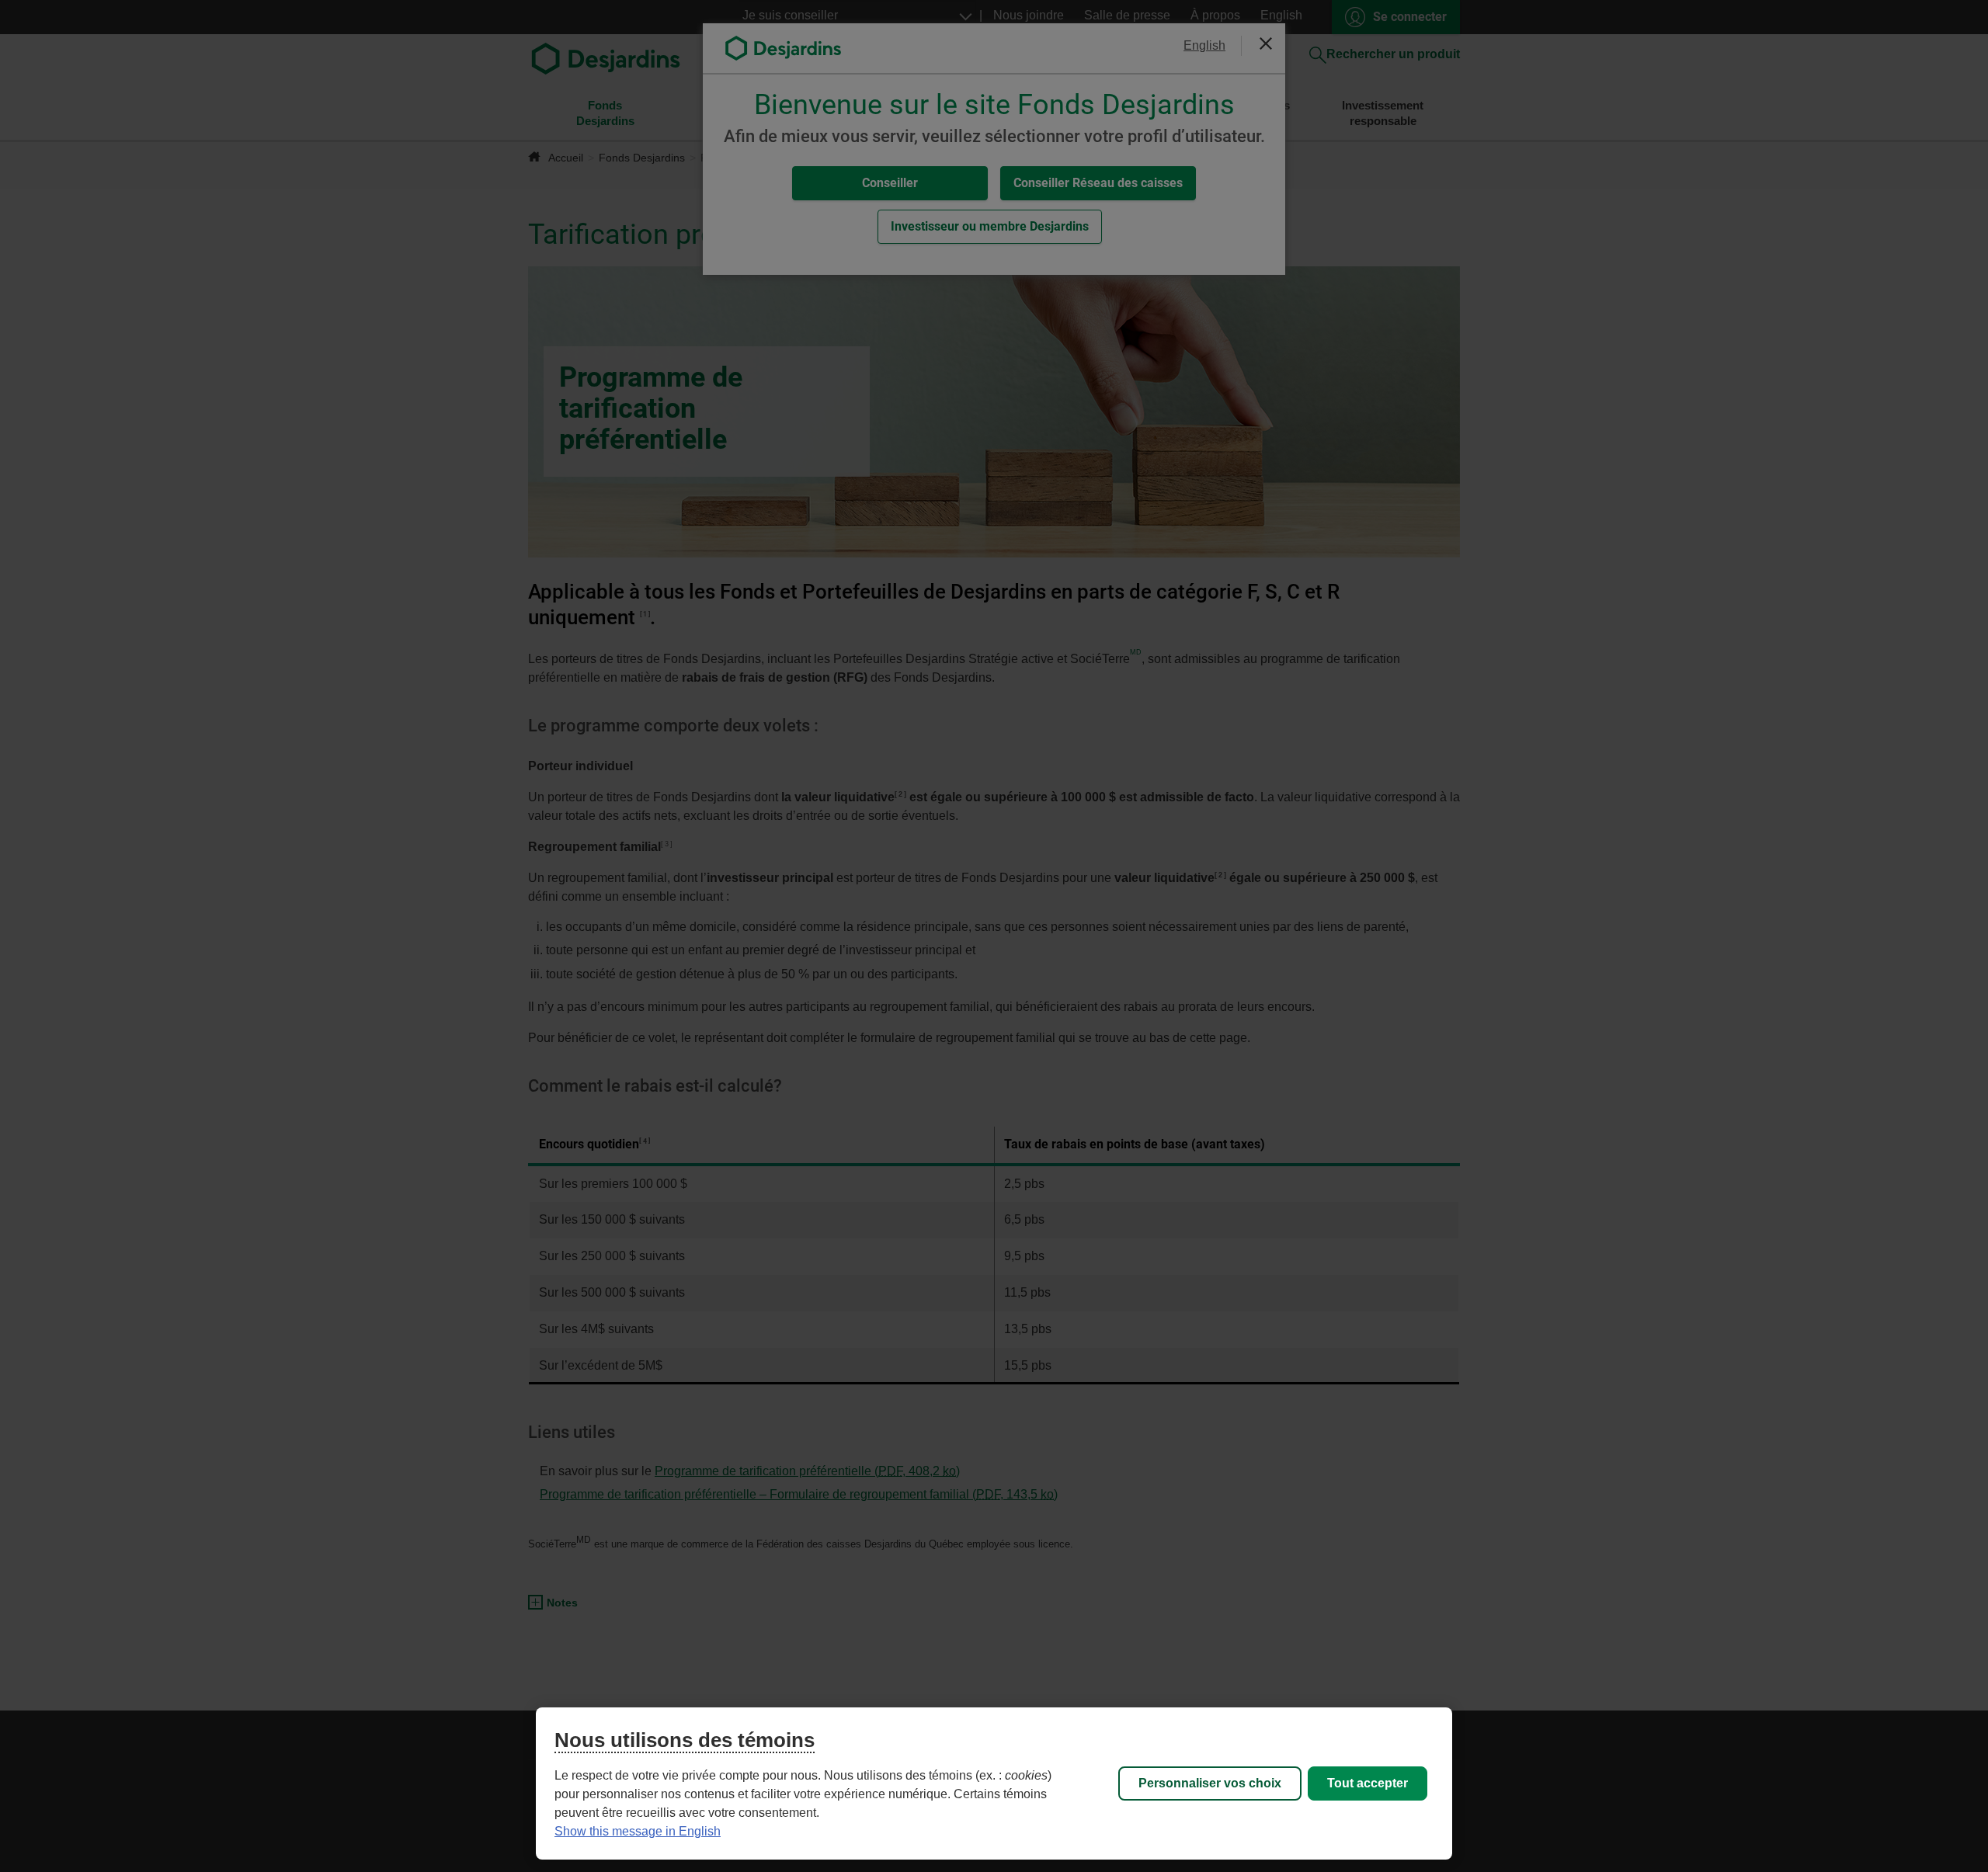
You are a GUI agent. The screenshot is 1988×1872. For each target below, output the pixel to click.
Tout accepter (1368, 1783)
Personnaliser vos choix (1210, 1783)
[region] (994, 1783)
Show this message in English (638, 1831)
